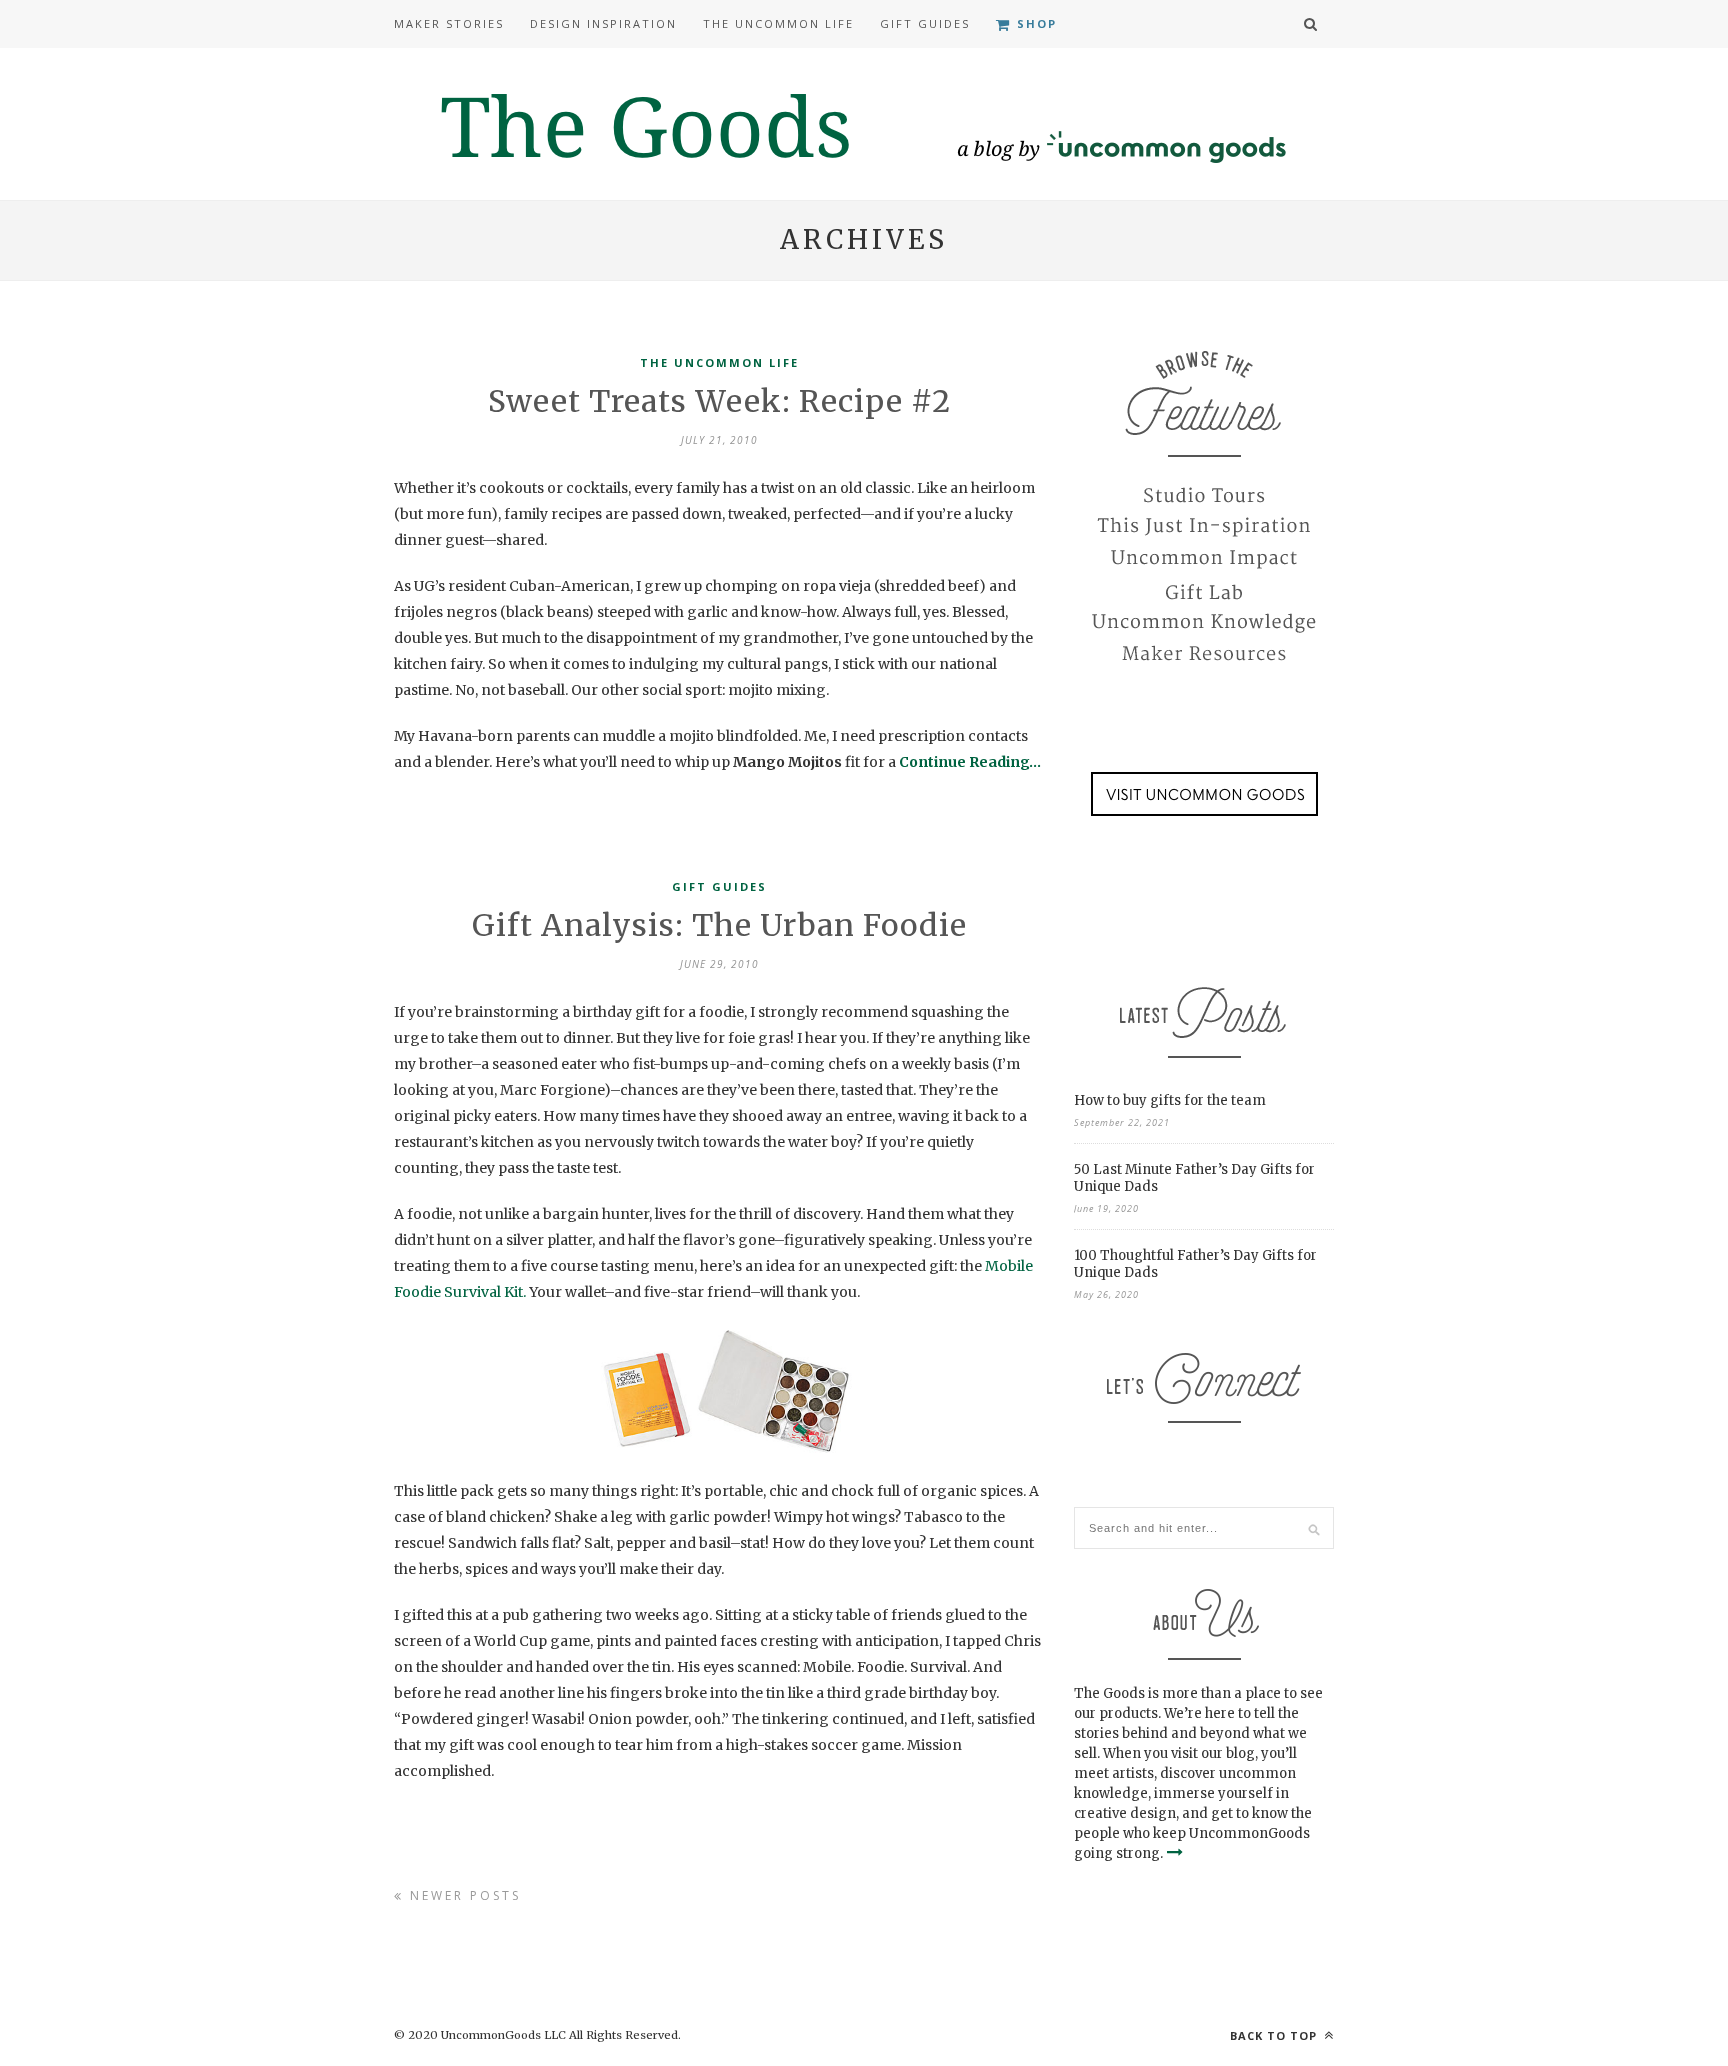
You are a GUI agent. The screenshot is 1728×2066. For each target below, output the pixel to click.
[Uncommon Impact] (1204, 559)
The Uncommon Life (778, 23)
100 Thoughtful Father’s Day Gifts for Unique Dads (1195, 1264)
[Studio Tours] (1204, 495)
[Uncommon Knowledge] (1204, 623)
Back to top (1275, 2035)
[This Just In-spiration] (1204, 527)
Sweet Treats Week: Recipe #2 (719, 401)
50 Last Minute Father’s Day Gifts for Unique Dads (1194, 1178)
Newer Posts (462, 1895)
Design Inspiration (603, 23)
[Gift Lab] (1204, 591)
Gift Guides (925, 23)
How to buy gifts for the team (1170, 1100)
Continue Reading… (970, 762)
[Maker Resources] (1204, 655)
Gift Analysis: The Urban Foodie (719, 925)
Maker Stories (449, 23)
